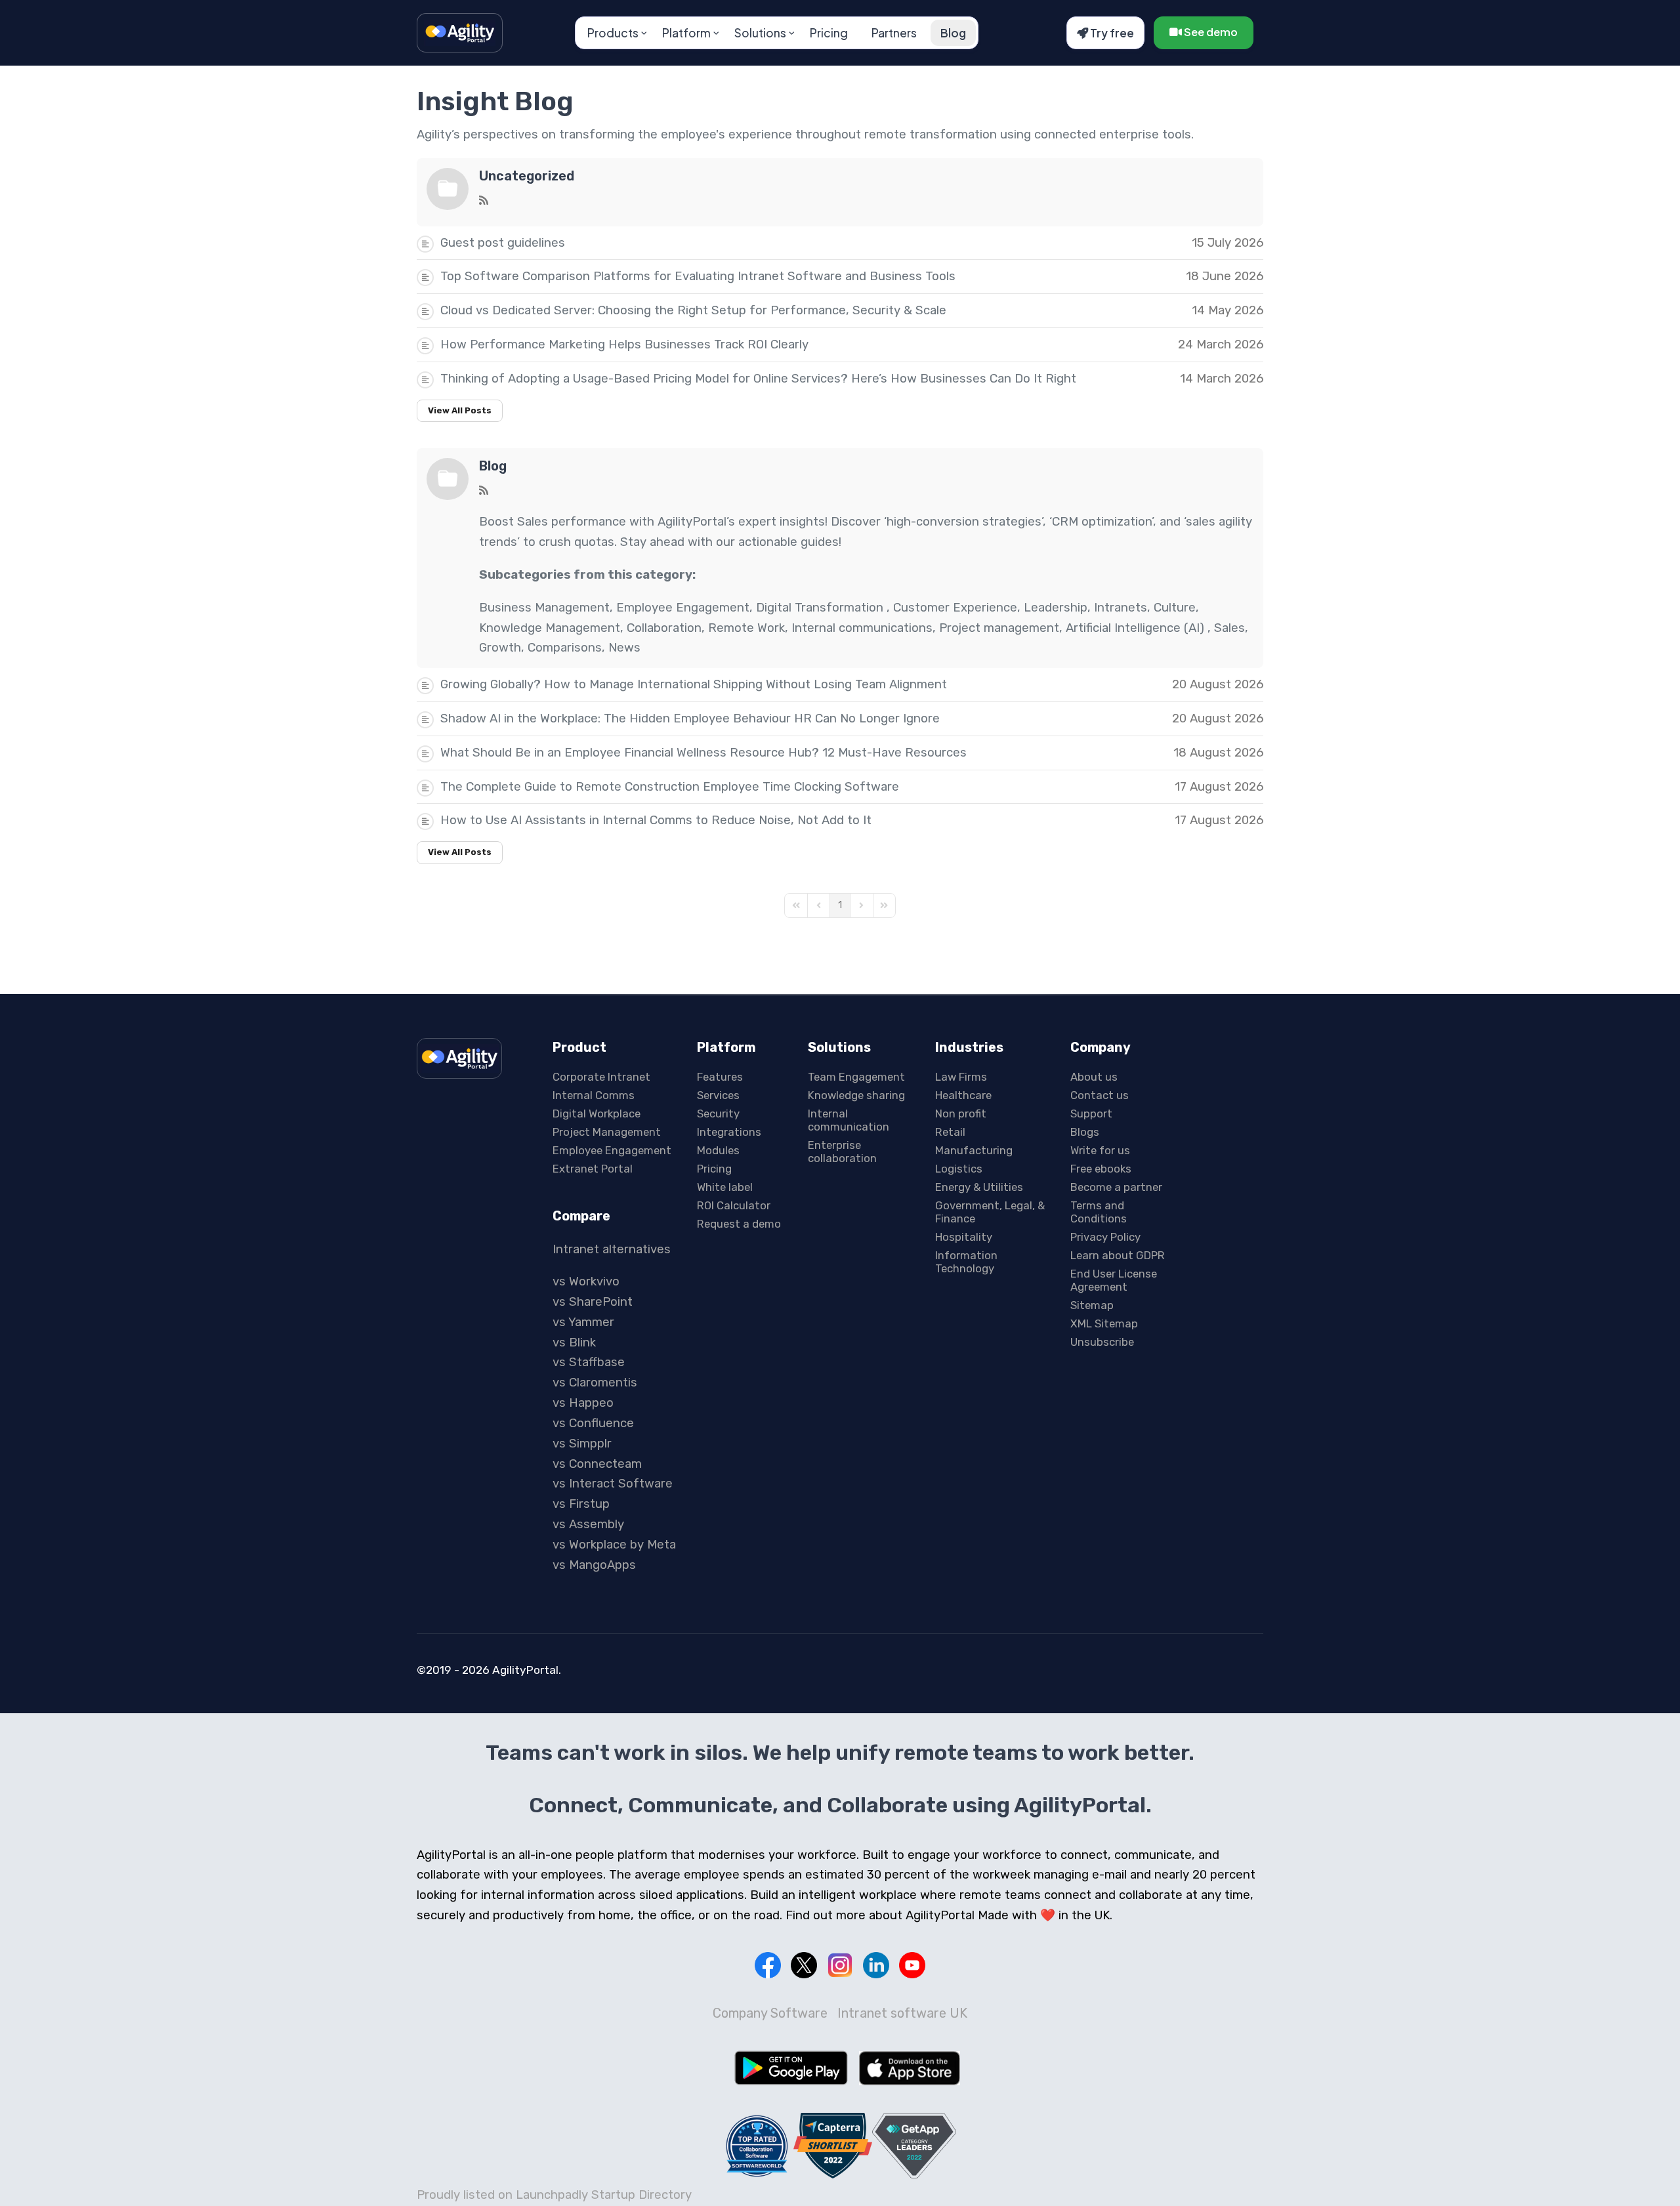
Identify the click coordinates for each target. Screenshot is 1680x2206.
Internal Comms (594, 1095)
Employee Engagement (683, 608)
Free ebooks (1101, 1169)
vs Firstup (581, 1504)
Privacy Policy (1105, 1237)
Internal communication (849, 1120)
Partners (894, 33)
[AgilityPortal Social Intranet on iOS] (910, 2068)
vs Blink (574, 1342)
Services (718, 1095)
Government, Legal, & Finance (990, 1212)
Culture (1175, 608)
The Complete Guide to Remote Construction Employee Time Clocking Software (670, 787)
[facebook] (768, 1965)
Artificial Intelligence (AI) (1137, 628)
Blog (953, 33)
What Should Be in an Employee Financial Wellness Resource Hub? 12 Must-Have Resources (703, 753)
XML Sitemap (1104, 1323)
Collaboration (664, 628)
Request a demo (739, 1224)
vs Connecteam (597, 1464)
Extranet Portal (593, 1169)
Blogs (1085, 1132)
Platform (686, 33)
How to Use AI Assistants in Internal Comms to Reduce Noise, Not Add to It (656, 820)
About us (1094, 1077)
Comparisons (565, 648)
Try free (1111, 33)
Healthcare (963, 1095)
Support (1091, 1113)
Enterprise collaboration (842, 1152)
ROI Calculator (734, 1205)
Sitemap (1092, 1305)
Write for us (1100, 1150)
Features (720, 1077)
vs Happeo (583, 1403)
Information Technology (966, 1262)
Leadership (1056, 608)
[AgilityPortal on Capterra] (833, 2145)
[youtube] (912, 1965)
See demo (1210, 32)
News (624, 648)
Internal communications (862, 628)
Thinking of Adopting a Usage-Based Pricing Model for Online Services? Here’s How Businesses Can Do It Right (758, 379)
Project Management (607, 1132)
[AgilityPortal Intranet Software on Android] (791, 2068)
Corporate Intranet (601, 1077)
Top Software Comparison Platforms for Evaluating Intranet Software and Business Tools (698, 276)
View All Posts (460, 410)
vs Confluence (593, 1423)
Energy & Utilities (979, 1187)
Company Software (770, 2013)
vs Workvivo (586, 1281)
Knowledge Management (550, 628)
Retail (950, 1132)
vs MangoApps (594, 1565)
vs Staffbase (589, 1362)
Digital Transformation (821, 608)
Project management (999, 628)
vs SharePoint (593, 1302)
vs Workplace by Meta (614, 1545)
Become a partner (1116, 1187)
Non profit (961, 1113)
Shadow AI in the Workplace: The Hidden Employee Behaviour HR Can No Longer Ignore (690, 718)
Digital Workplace (597, 1113)
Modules (718, 1150)
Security (718, 1113)
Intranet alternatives (612, 1249)
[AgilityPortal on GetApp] (914, 2145)
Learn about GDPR (1118, 1255)
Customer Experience (955, 608)
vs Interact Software (613, 1484)
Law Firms (961, 1077)
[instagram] (840, 1965)
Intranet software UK (902, 2013)
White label (725, 1187)
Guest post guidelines (503, 243)
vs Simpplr (582, 1444)
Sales (1229, 628)
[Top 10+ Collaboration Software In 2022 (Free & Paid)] (757, 2146)
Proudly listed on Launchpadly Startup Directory (554, 2195)
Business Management (544, 608)
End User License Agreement (1114, 1280)
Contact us (1100, 1095)
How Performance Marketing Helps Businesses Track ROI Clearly (624, 344)
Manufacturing (974, 1150)
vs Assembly (588, 1524)
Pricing (829, 33)
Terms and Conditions (1099, 1212)
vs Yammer (583, 1322)
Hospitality (964, 1237)
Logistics (959, 1169)
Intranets (1121, 608)
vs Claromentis (595, 1383)
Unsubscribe (1102, 1342)
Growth (500, 648)
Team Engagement (856, 1077)
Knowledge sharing (856, 1095)
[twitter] (804, 1965)
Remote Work (746, 628)
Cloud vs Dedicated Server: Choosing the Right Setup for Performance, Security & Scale (693, 310)
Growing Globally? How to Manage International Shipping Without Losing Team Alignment (694, 684)
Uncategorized (527, 176)
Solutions (760, 33)
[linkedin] (876, 1965)
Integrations (729, 1132)
